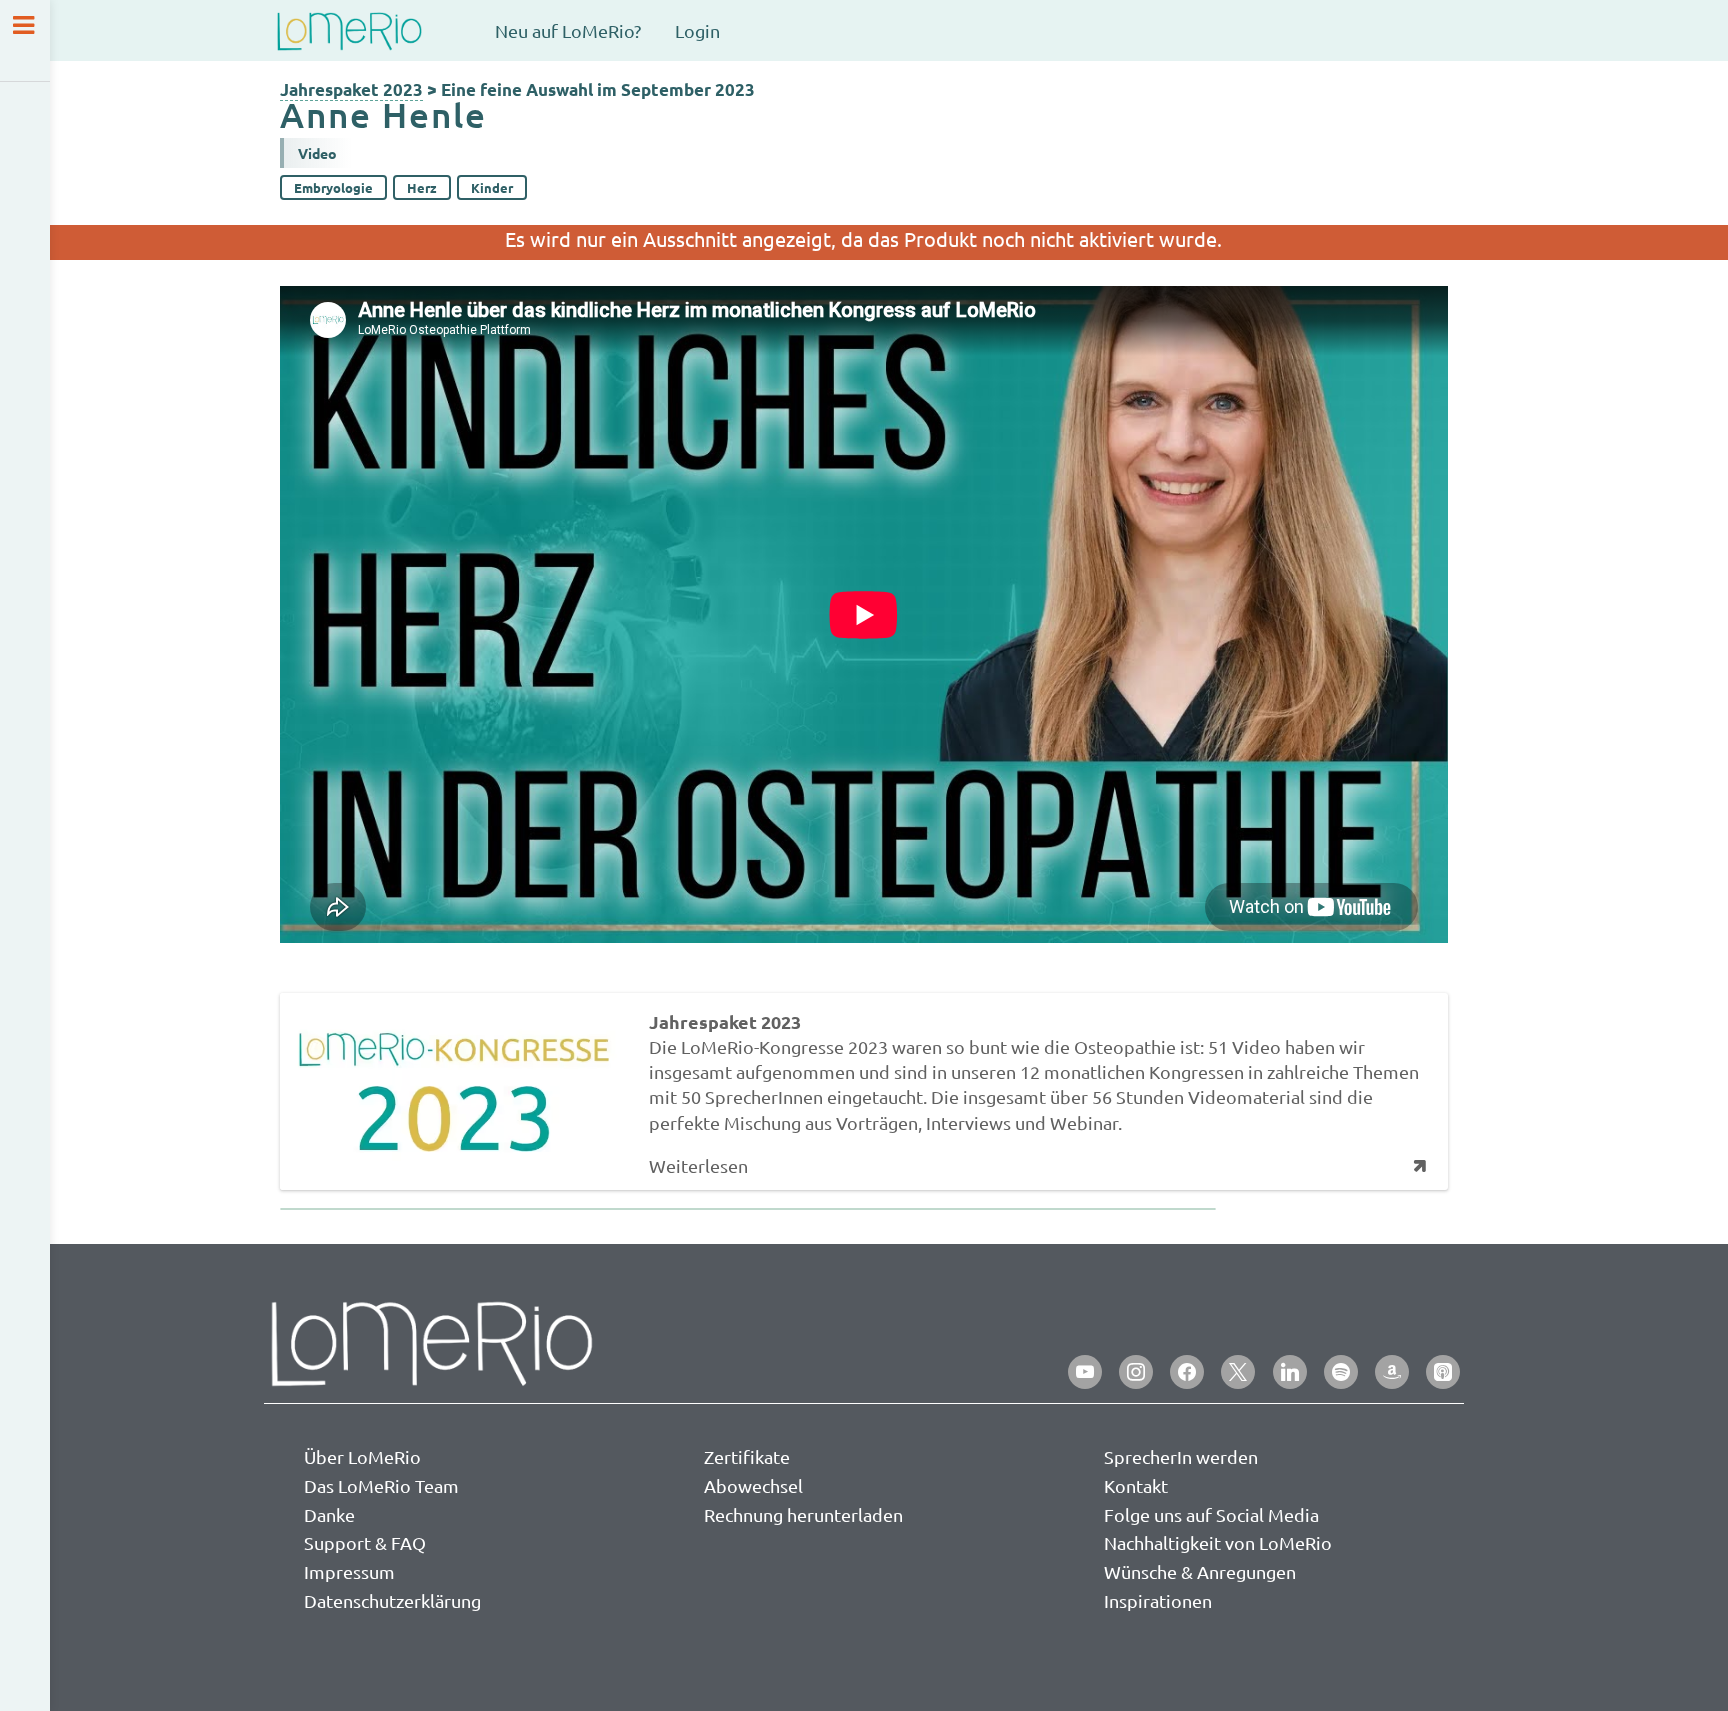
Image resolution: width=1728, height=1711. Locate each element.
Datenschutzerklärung (392, 1600)
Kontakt (1136, 1485)
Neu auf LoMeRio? (568, 30)
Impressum (349, 1571)
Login (697, 30)
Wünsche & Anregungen (1200, 1571)
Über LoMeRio (362, 1456)
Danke (329, 1514)
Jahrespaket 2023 (351, 89)
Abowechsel (753, 1485)
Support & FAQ (365, 1542)
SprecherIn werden (1181, 1456)
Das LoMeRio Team (381, 1485)
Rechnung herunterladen (803, 1514)
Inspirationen (1158, 1600)
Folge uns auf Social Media (1211, 1514)
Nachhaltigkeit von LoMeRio (1218, 1542)
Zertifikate (747, 1456)
